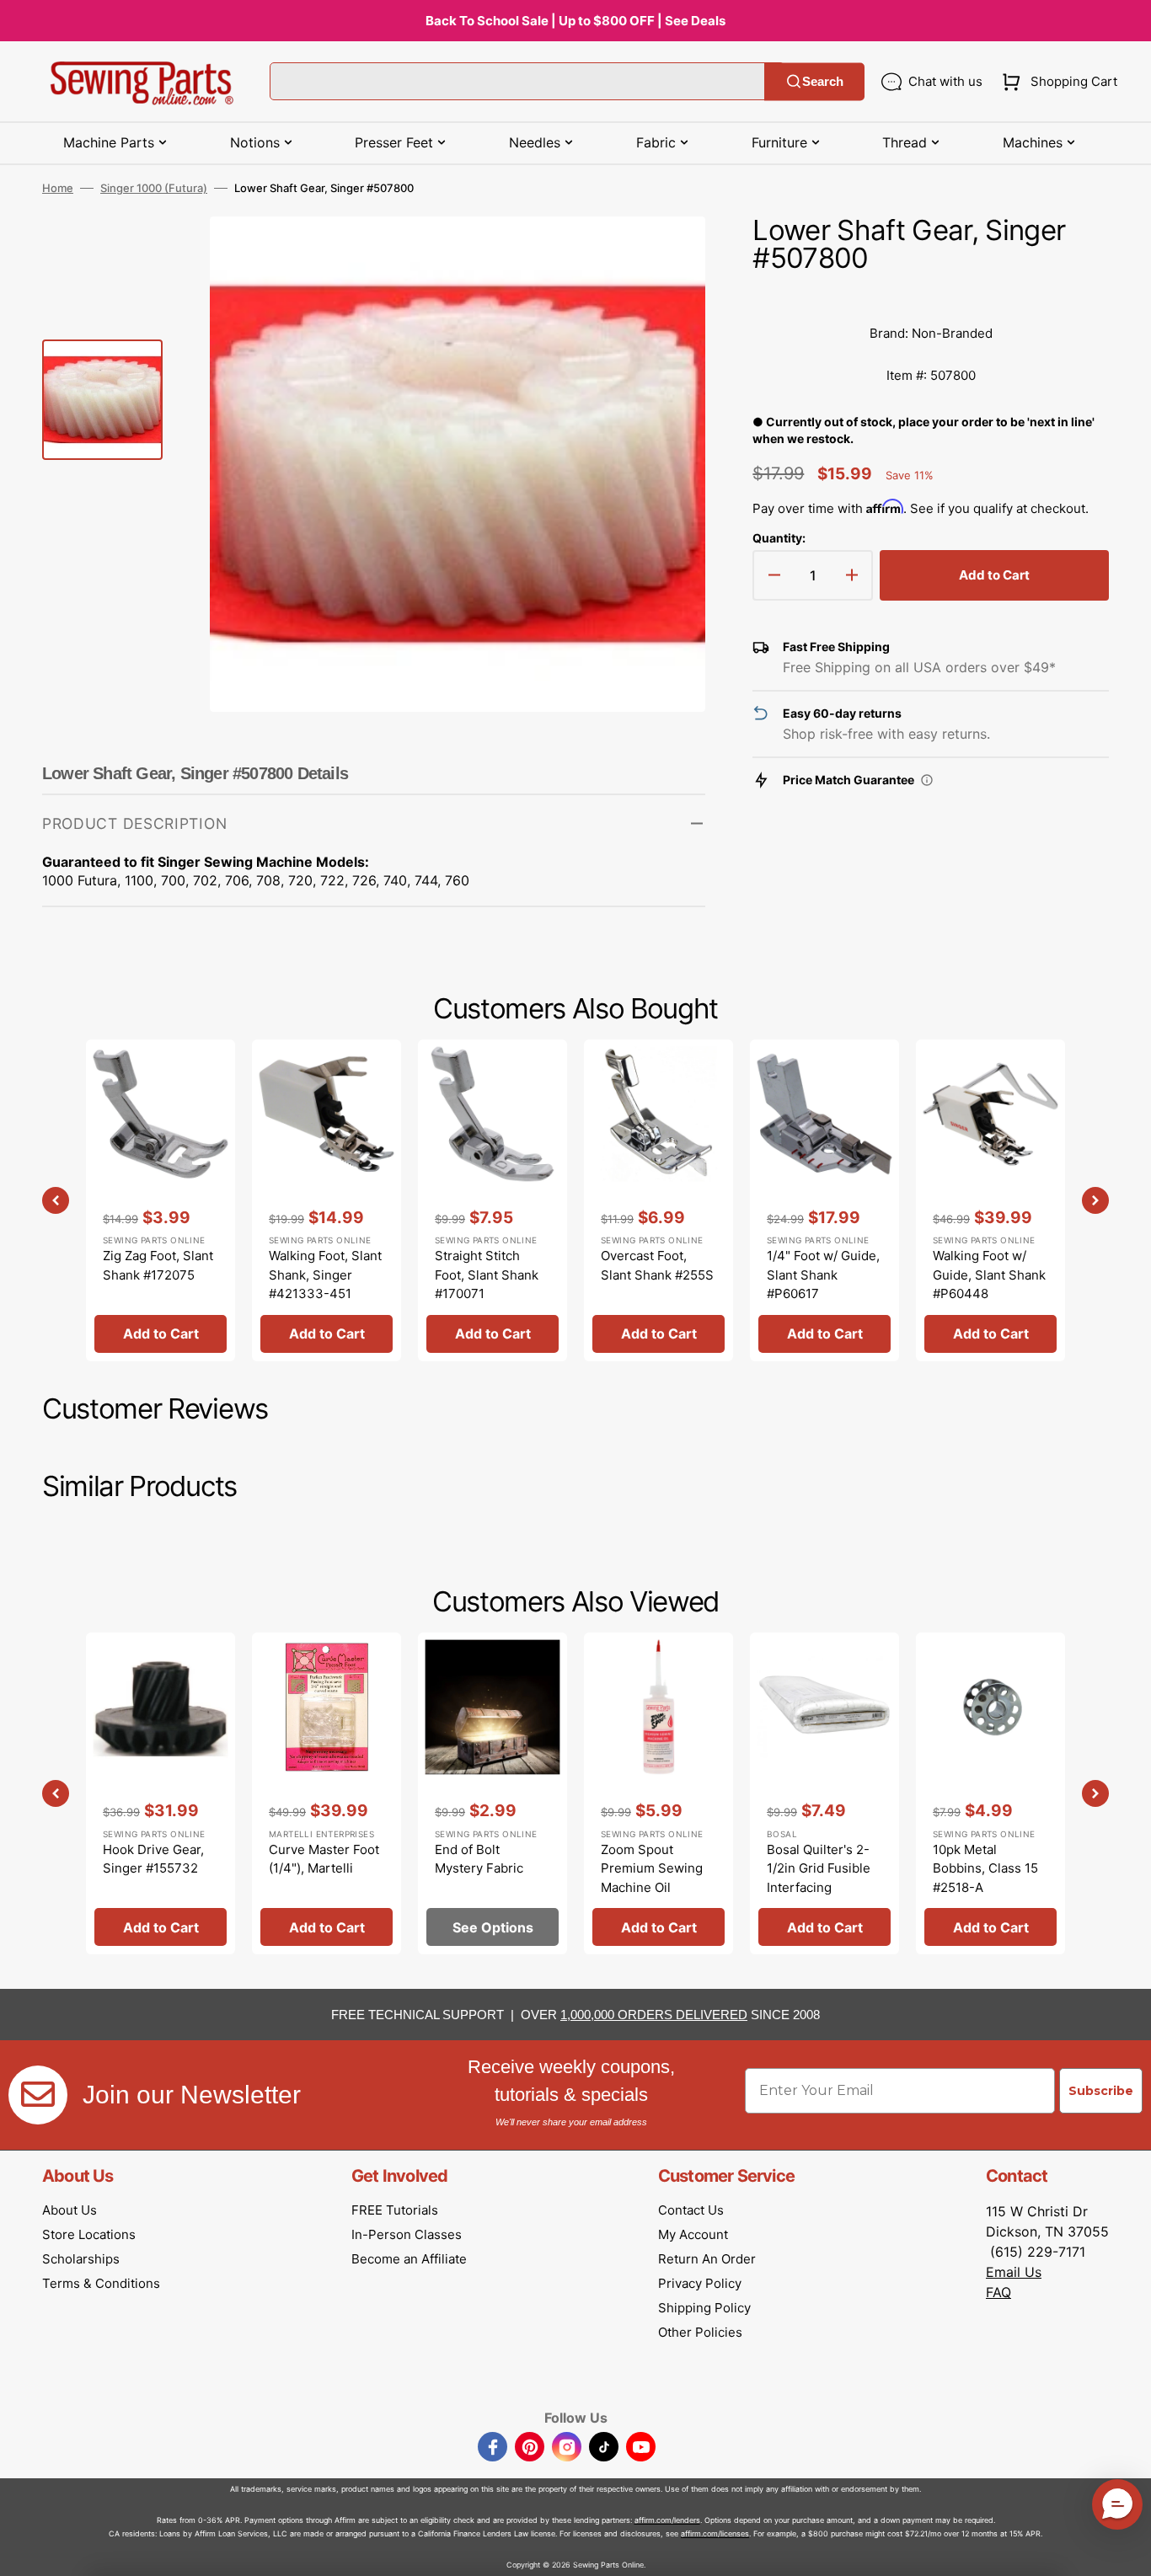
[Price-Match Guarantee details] (927, 780)
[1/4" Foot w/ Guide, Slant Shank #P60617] (824, 1200)
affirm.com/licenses (715, 2533)
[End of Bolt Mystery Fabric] (493, 1793)
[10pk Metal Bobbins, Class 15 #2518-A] (990, 1793)
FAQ (998, 2292)
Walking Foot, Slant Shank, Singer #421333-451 (325, 1275)
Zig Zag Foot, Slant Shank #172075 (158, 1265)
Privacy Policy (700, 2283)
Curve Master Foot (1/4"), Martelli (324, 1859)
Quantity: (779, 538)
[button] (1056, 82)
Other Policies (700, 2332)
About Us (70, 2210)
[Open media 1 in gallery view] (667, 254)
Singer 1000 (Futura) (154, 188)
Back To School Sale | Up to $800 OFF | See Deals (575, 21)
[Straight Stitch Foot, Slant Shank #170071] (493, 1200)
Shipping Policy (704, 2308)
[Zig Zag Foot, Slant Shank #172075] (161, 1200)
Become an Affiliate (409, 2259)
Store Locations (89, 2234)
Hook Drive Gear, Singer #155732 (153, 1859)
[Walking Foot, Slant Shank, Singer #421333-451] (327, 1200)
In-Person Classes (407, 2234)
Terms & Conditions (101, 2283)
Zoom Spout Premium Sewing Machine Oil (652, 1868)
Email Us (1014, 2272)
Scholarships (81, 2259)
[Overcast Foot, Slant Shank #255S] (658, 1200)
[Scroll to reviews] (931, 296)
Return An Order (707, 2259)
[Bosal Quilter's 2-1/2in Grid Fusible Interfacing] (824, 1793)
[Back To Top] (1126, 2551)
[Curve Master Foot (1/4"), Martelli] (327, 1793)
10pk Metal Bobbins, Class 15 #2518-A (985, 1868)
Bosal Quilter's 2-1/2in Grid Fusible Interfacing (819, 1868)
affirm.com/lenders (667, 2520)
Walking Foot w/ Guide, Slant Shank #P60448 (989, 1275)
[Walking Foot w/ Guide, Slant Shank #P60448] (990, 1200)
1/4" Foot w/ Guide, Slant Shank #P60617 (823, 1275)
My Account (693, 2234)
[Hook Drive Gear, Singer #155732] (161, 1793)
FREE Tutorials (395, 2210)
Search (823, 81)
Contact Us (691, 2210)
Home (58, 188)
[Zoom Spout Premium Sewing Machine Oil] (658, 1793)
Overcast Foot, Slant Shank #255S (657, 1265)
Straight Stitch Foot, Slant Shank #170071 (487, 1275)
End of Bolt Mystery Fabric (479, 1859)
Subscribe (1101, 2091)
